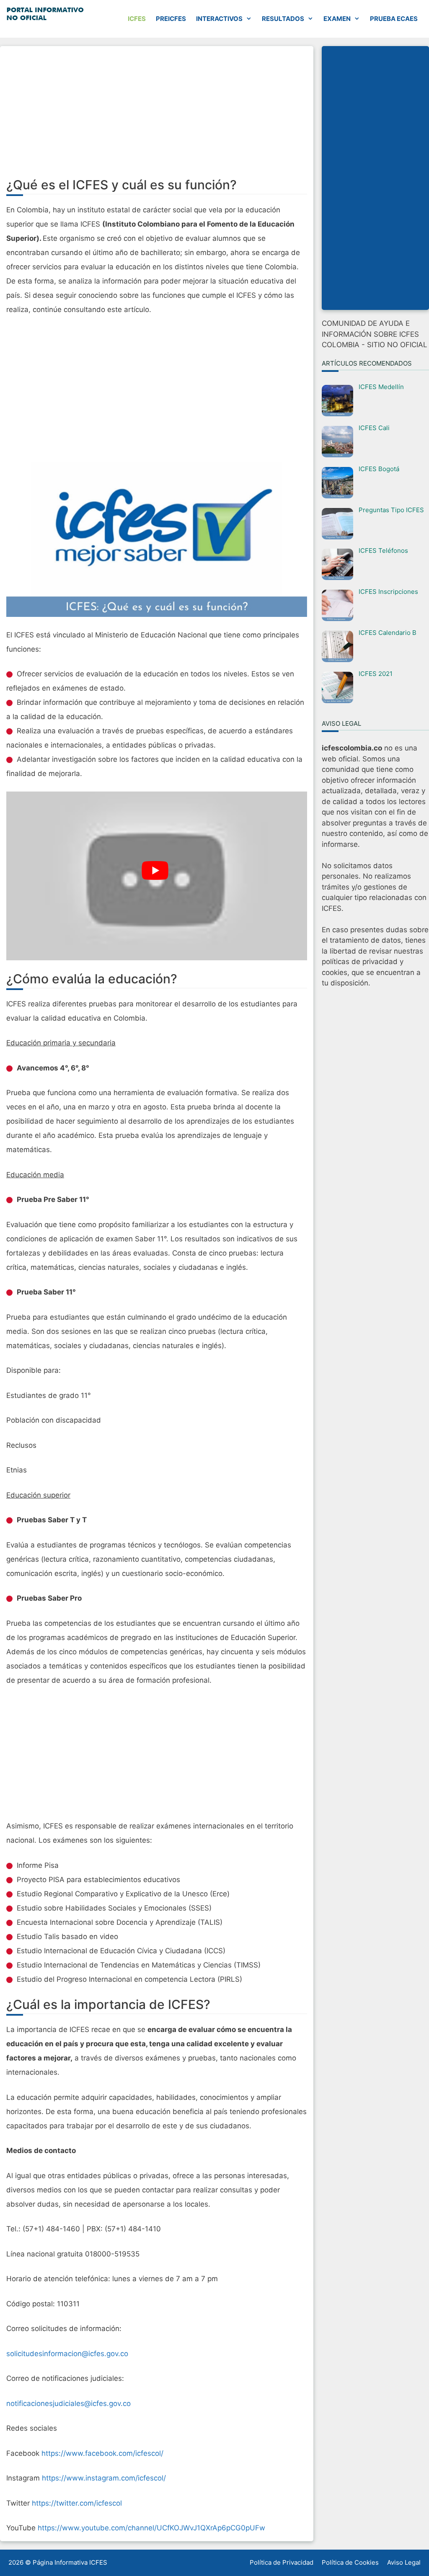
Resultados (283, 19)
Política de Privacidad (282, 2562)
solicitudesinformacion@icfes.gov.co (67, 2354)
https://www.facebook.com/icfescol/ (102, 2453)
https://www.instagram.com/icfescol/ (104, 2478)
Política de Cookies (350, 2562)
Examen (337, 19)
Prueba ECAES (394, 19)
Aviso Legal (404, 2562)
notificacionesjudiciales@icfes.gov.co (68, 2403)
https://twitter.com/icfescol (77, 2503)
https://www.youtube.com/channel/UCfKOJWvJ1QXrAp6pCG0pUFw (151, 2528)
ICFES (137, 19)
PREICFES (171, 19)
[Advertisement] (157, 115)
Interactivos (219, 19)
